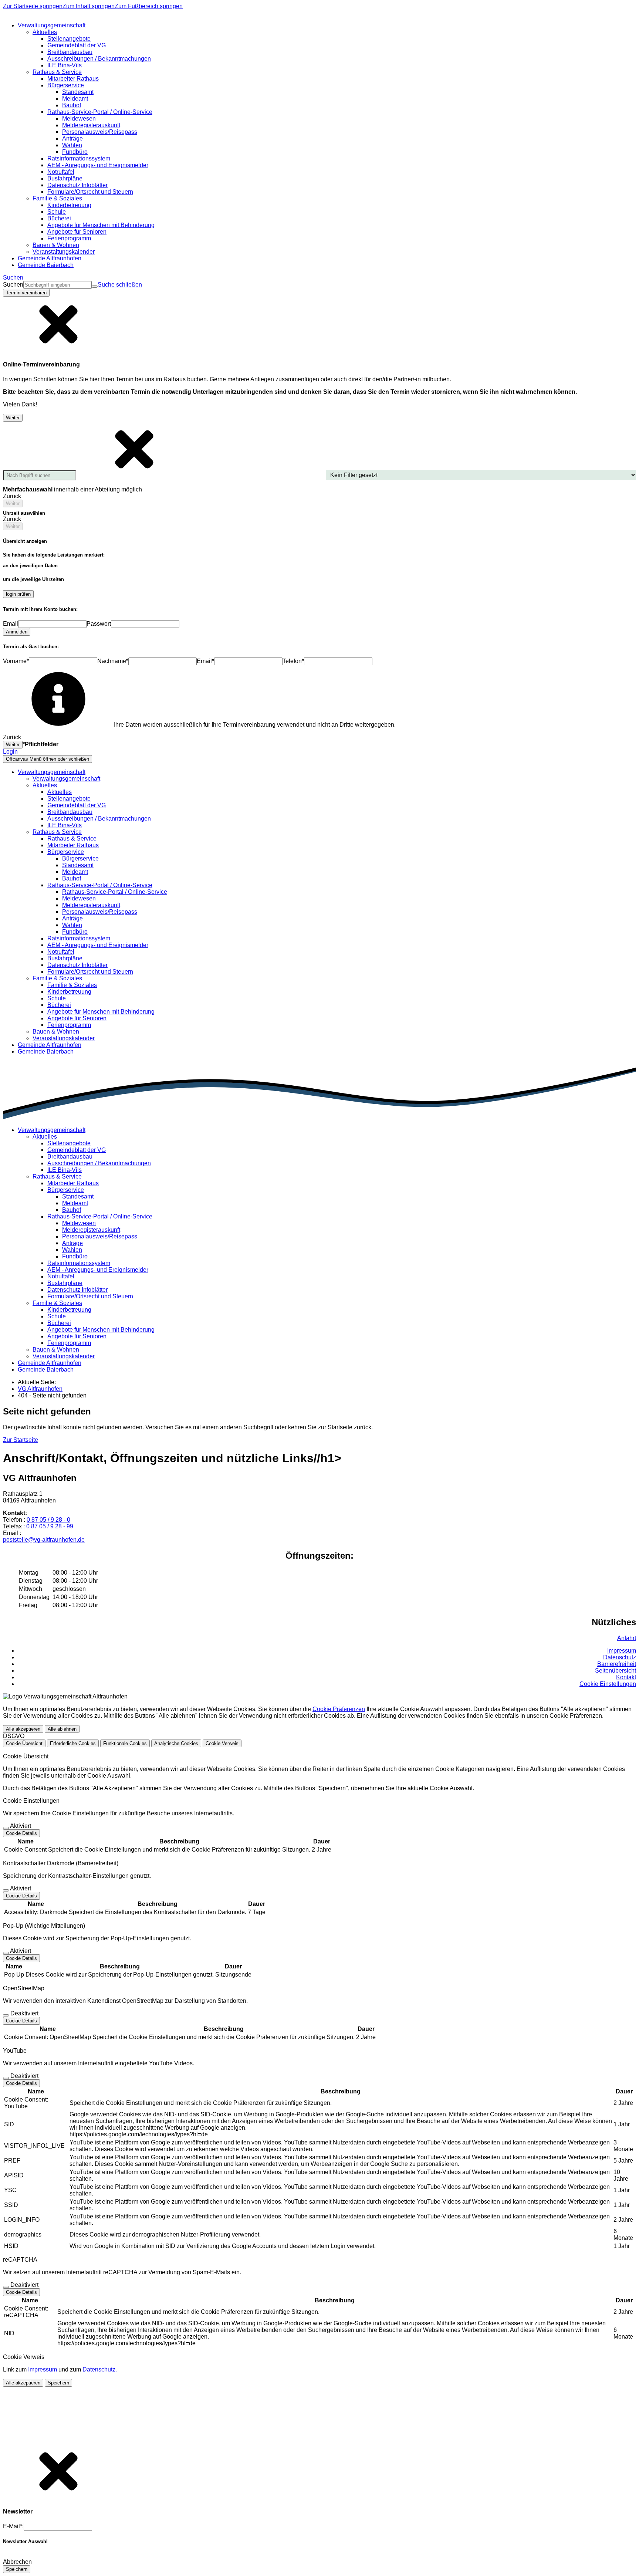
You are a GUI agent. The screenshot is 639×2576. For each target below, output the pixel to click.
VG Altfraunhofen (40, 1389)
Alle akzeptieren (23, 1729)
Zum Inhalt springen (89, 6)
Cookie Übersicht (24, 1743)
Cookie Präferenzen (339, 1709)
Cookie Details (21, 1833)
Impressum (622, 1651)
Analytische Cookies (176, 1743)
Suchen (13, 285)
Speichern (58, 2383)
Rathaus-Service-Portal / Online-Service (115, 892)
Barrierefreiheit (617, 1664)
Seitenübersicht (616, 1671)
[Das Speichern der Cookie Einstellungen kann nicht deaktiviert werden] (6, 1828)
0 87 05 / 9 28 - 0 (48, 1520)
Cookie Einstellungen (608, 1684)
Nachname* (113, 661)
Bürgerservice (80, 858)
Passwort (99, 624)
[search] (58, 285)
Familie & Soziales (72, 985)
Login (10, 752)
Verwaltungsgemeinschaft (66, 779)
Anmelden (17, 632)
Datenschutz (620, 1657)
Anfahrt (627, 1638)
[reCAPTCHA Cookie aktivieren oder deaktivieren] (6, 2287)
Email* (205, 661)
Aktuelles (60, 792)
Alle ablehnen (62, 1729)
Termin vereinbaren (26, 293)
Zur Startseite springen (33, 6)
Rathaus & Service (72, 839)
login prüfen (18, 594)
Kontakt (626, 1677)
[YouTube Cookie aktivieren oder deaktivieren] (6, 2078)
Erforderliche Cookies (73, 1743)
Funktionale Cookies (125, 1743)
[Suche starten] (95, 287)
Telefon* (293, 661)
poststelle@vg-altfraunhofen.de (44, 1540)
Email (11, 624)
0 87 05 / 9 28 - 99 (50, 1526)
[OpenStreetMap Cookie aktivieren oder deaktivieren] (6, 2015)
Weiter (13, 418)
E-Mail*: (13, 2526)
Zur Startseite (21, 1440)
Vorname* (16, 661)
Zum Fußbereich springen (149, 6)
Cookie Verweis (222, 1743)
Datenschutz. (100, 2369)
